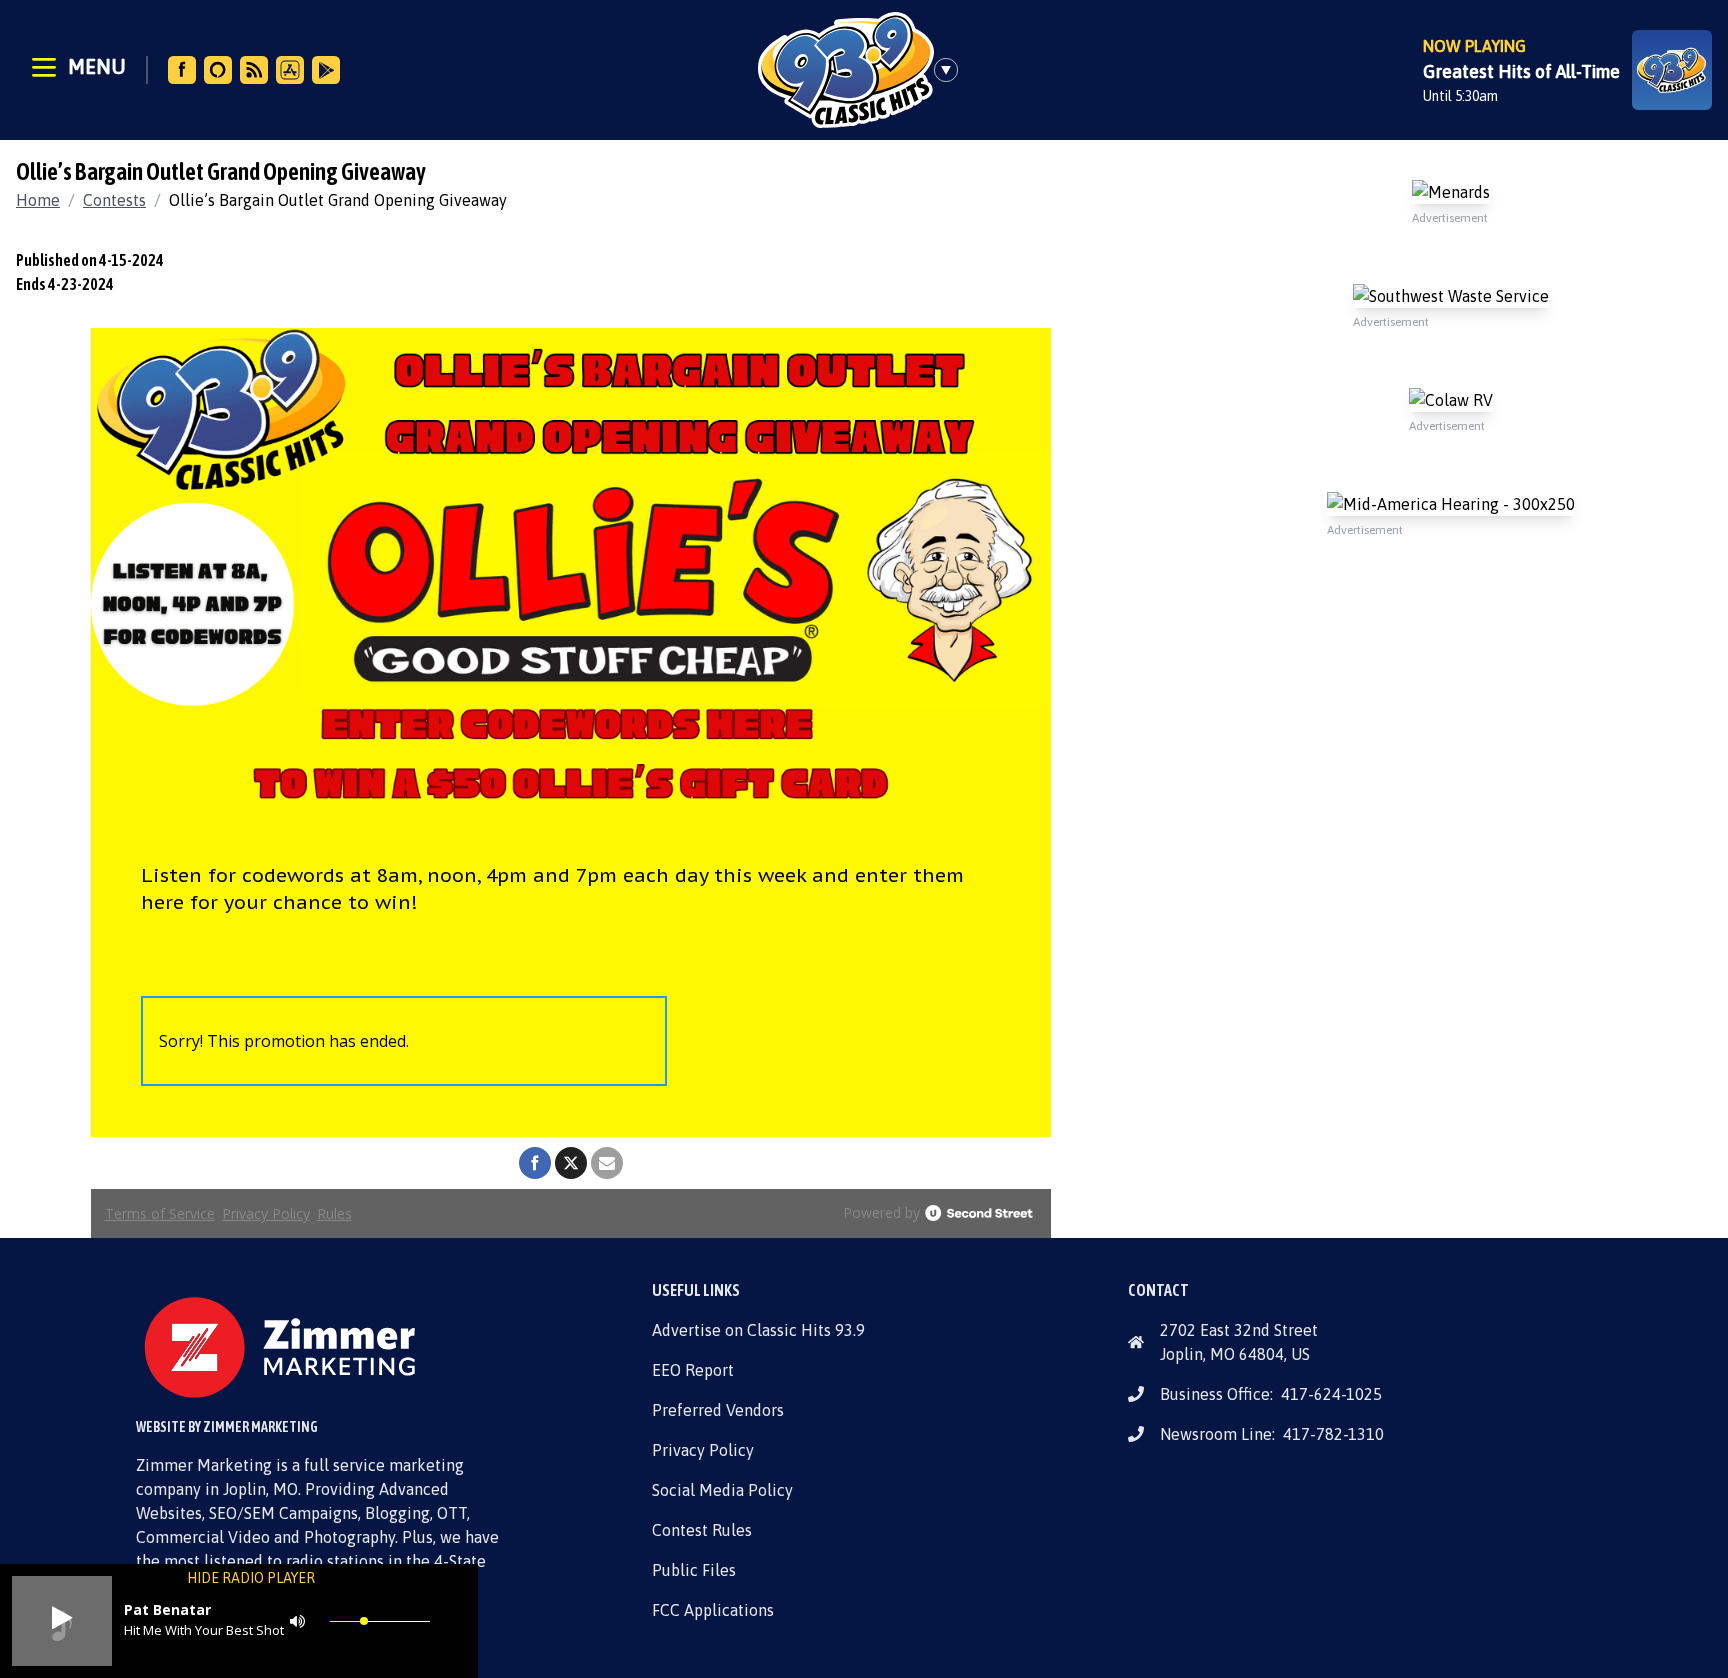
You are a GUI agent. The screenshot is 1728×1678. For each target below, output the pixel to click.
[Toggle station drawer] (952, 70)
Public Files (694, 1570)
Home (38, 200)
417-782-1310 (1333, 1434)
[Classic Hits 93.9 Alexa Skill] (218, 70)
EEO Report (693, 1370)
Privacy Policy (703, 1450)
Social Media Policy (722, 1490)
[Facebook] (182, 70)
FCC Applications (713, 1610)
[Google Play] (326, 70)
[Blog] (254, 70)
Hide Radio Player (251, 1578)
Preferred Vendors (718, 1410)
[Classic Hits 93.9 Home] (846, 70)
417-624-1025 (1331, 1394)
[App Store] (290, 70)
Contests (114, 200)
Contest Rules (702, 1530)
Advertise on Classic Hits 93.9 (758, 1330)
